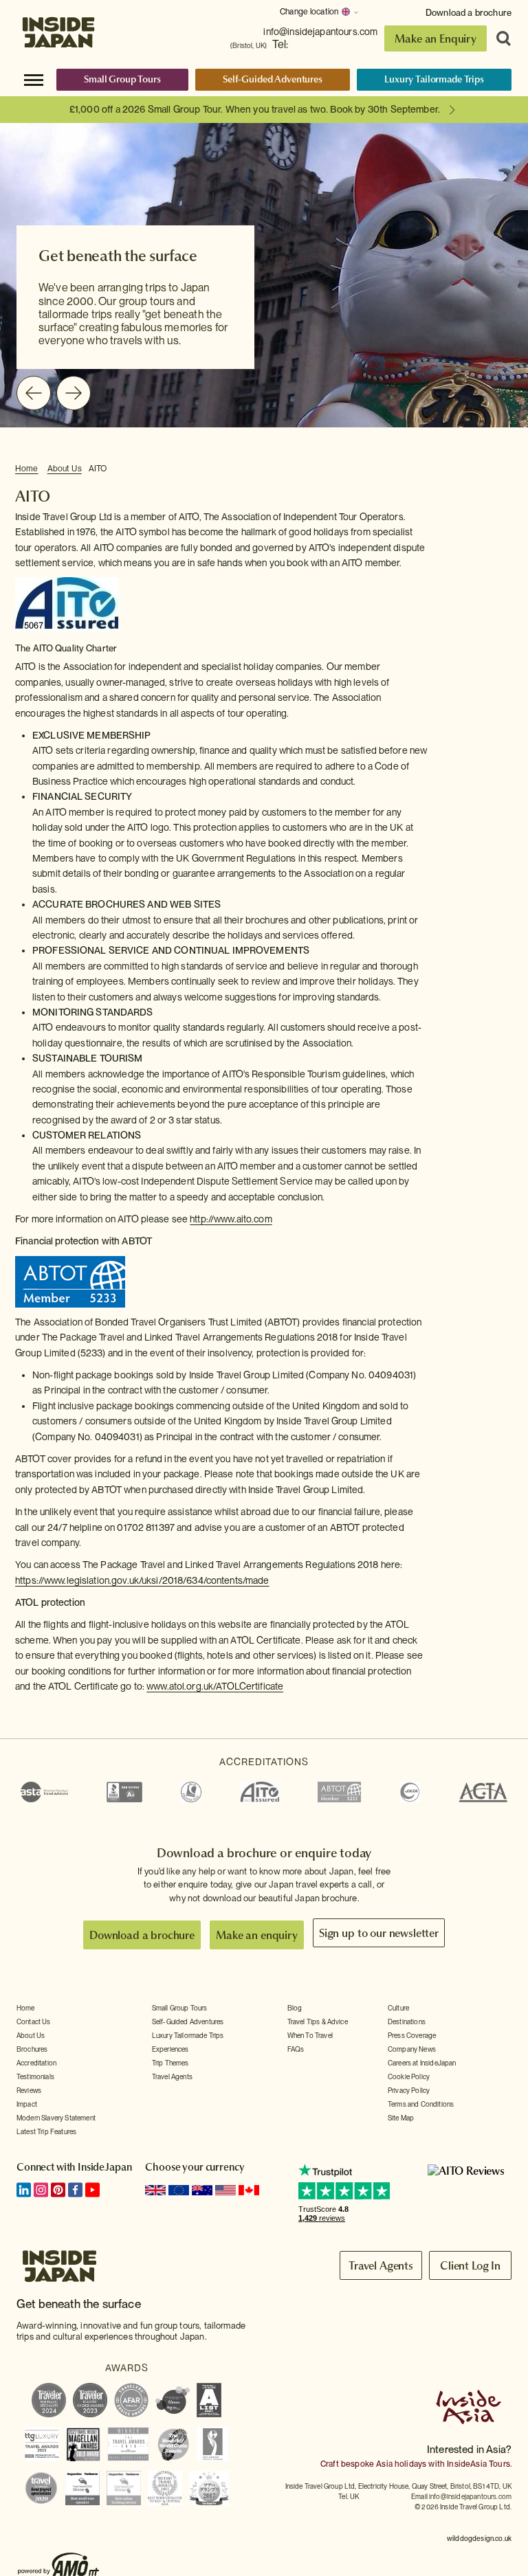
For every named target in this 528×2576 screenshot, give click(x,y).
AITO (98, 469)
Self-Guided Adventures (273, 79)
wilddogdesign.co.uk (479, 2538)
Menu (34, 79)
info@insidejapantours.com (320, 32)
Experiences (170, 2049)
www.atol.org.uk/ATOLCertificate (215, 1686)
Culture (398, 2008)
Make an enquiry (257, 1935)
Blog (295, 2008)
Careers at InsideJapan (422, 2063)
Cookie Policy (409, 2076)
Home (27, 469)
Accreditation (36, 2063)
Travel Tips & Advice (318, 2021)
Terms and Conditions (421, 2104)
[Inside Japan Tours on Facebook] (75, 2190)
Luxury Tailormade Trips (434, 79)
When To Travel (310, 2035)
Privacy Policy (409, 2090)
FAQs (296, 2049)
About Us (65, 469)
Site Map (401, 2118)
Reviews (29, 2090)
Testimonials (35, 2076)
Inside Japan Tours (58, 29)
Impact (27, 2104)
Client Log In (470, 2265)
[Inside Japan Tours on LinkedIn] (24, 2190)
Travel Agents (172, 2076)
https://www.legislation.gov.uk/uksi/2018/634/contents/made (142, 1580)
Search (499, 38)
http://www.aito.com (231, 1219)
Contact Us (34, 2021)
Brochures (32, 2049)
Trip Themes (170, 2063)
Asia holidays (401, 2464)
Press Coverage (412, 2035)
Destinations (407, 2021)
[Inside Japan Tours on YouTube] (92, 2190)
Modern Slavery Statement (56, 2118)
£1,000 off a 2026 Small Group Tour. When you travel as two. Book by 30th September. (255, 109)
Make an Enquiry (436, 38)
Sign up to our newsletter (379, 1933)
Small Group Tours (122, 79)
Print (505, 469)
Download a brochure (469, 13)
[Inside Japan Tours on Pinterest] (58, 2190)
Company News (412, 2049)
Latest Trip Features (46, 2131)
